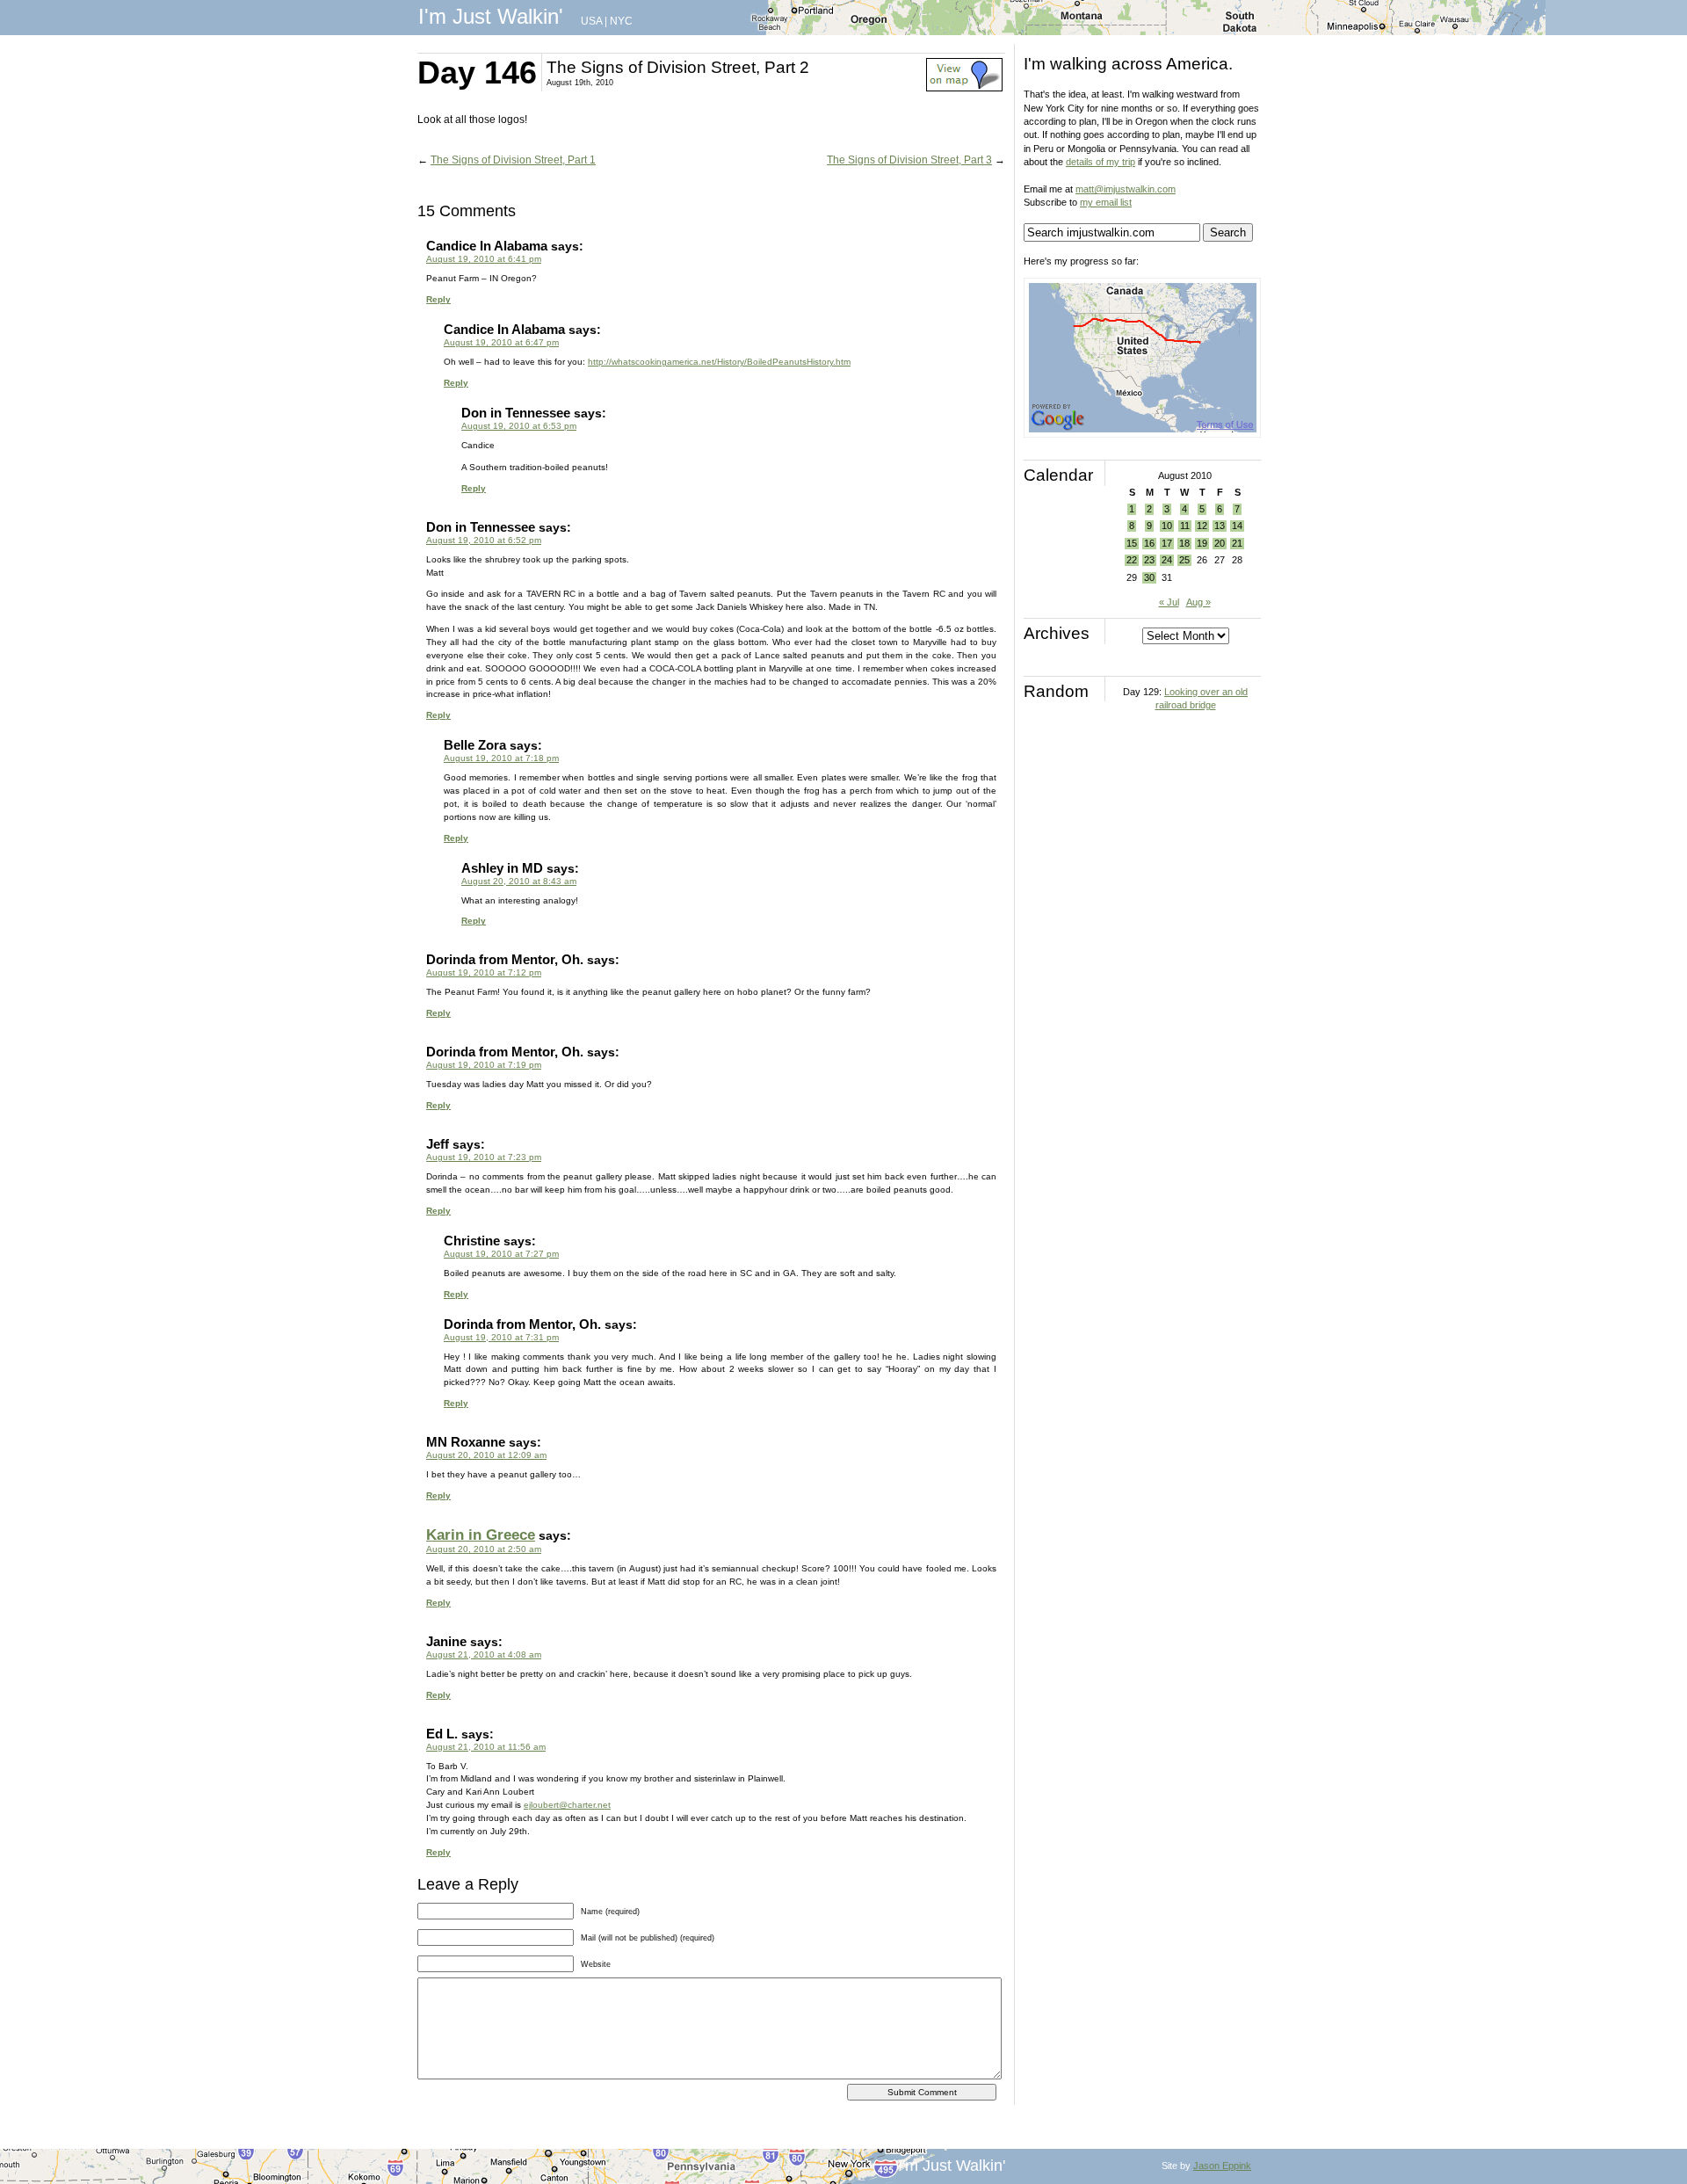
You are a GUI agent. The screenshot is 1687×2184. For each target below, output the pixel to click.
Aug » (1198, 602)
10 (1167, 526)
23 (1149, 560)
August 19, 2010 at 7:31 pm (501, 1337)
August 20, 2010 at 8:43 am (519, 881)
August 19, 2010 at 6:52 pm (484, 540)
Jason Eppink (1222, 2166)
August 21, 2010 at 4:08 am (484, 1654)
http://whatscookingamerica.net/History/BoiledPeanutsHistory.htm (719, 362)
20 (1220, 543)
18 (1184, 543)
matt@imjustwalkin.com (1126, 189)
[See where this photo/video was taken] (964, 88)
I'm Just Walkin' (491, 16)
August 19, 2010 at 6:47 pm (501, 342)
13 (1220, 526)
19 (1202, 543)
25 (1184, 560)
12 (1202, 526)
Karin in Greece (481, 1535)
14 (1237, 526)
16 (1149, 543)
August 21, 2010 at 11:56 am (486, 1747)
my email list (1106, 202)
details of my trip (1101, 162)
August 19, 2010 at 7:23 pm (484, 1157)
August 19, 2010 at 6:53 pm (519, 426)
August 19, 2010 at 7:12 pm (484, 972)
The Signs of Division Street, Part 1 (513, 160)
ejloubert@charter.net (567, 1805)
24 (1167, 560)
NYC (621, 21)
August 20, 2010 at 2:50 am (484, 1549)
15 (1132, 543)
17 (1167, 543)
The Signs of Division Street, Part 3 (909, 160)
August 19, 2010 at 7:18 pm (501, 758)
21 (1237, 543)
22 (1132, 560)
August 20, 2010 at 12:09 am (486, 1455)
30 (1149, 577)
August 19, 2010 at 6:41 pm (484, 259)
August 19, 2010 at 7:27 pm (501, 1254)
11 (1185, 526)
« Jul (1169, 602)
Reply (438, 299)
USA (591, 21)
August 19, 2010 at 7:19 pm (484, 1065)
